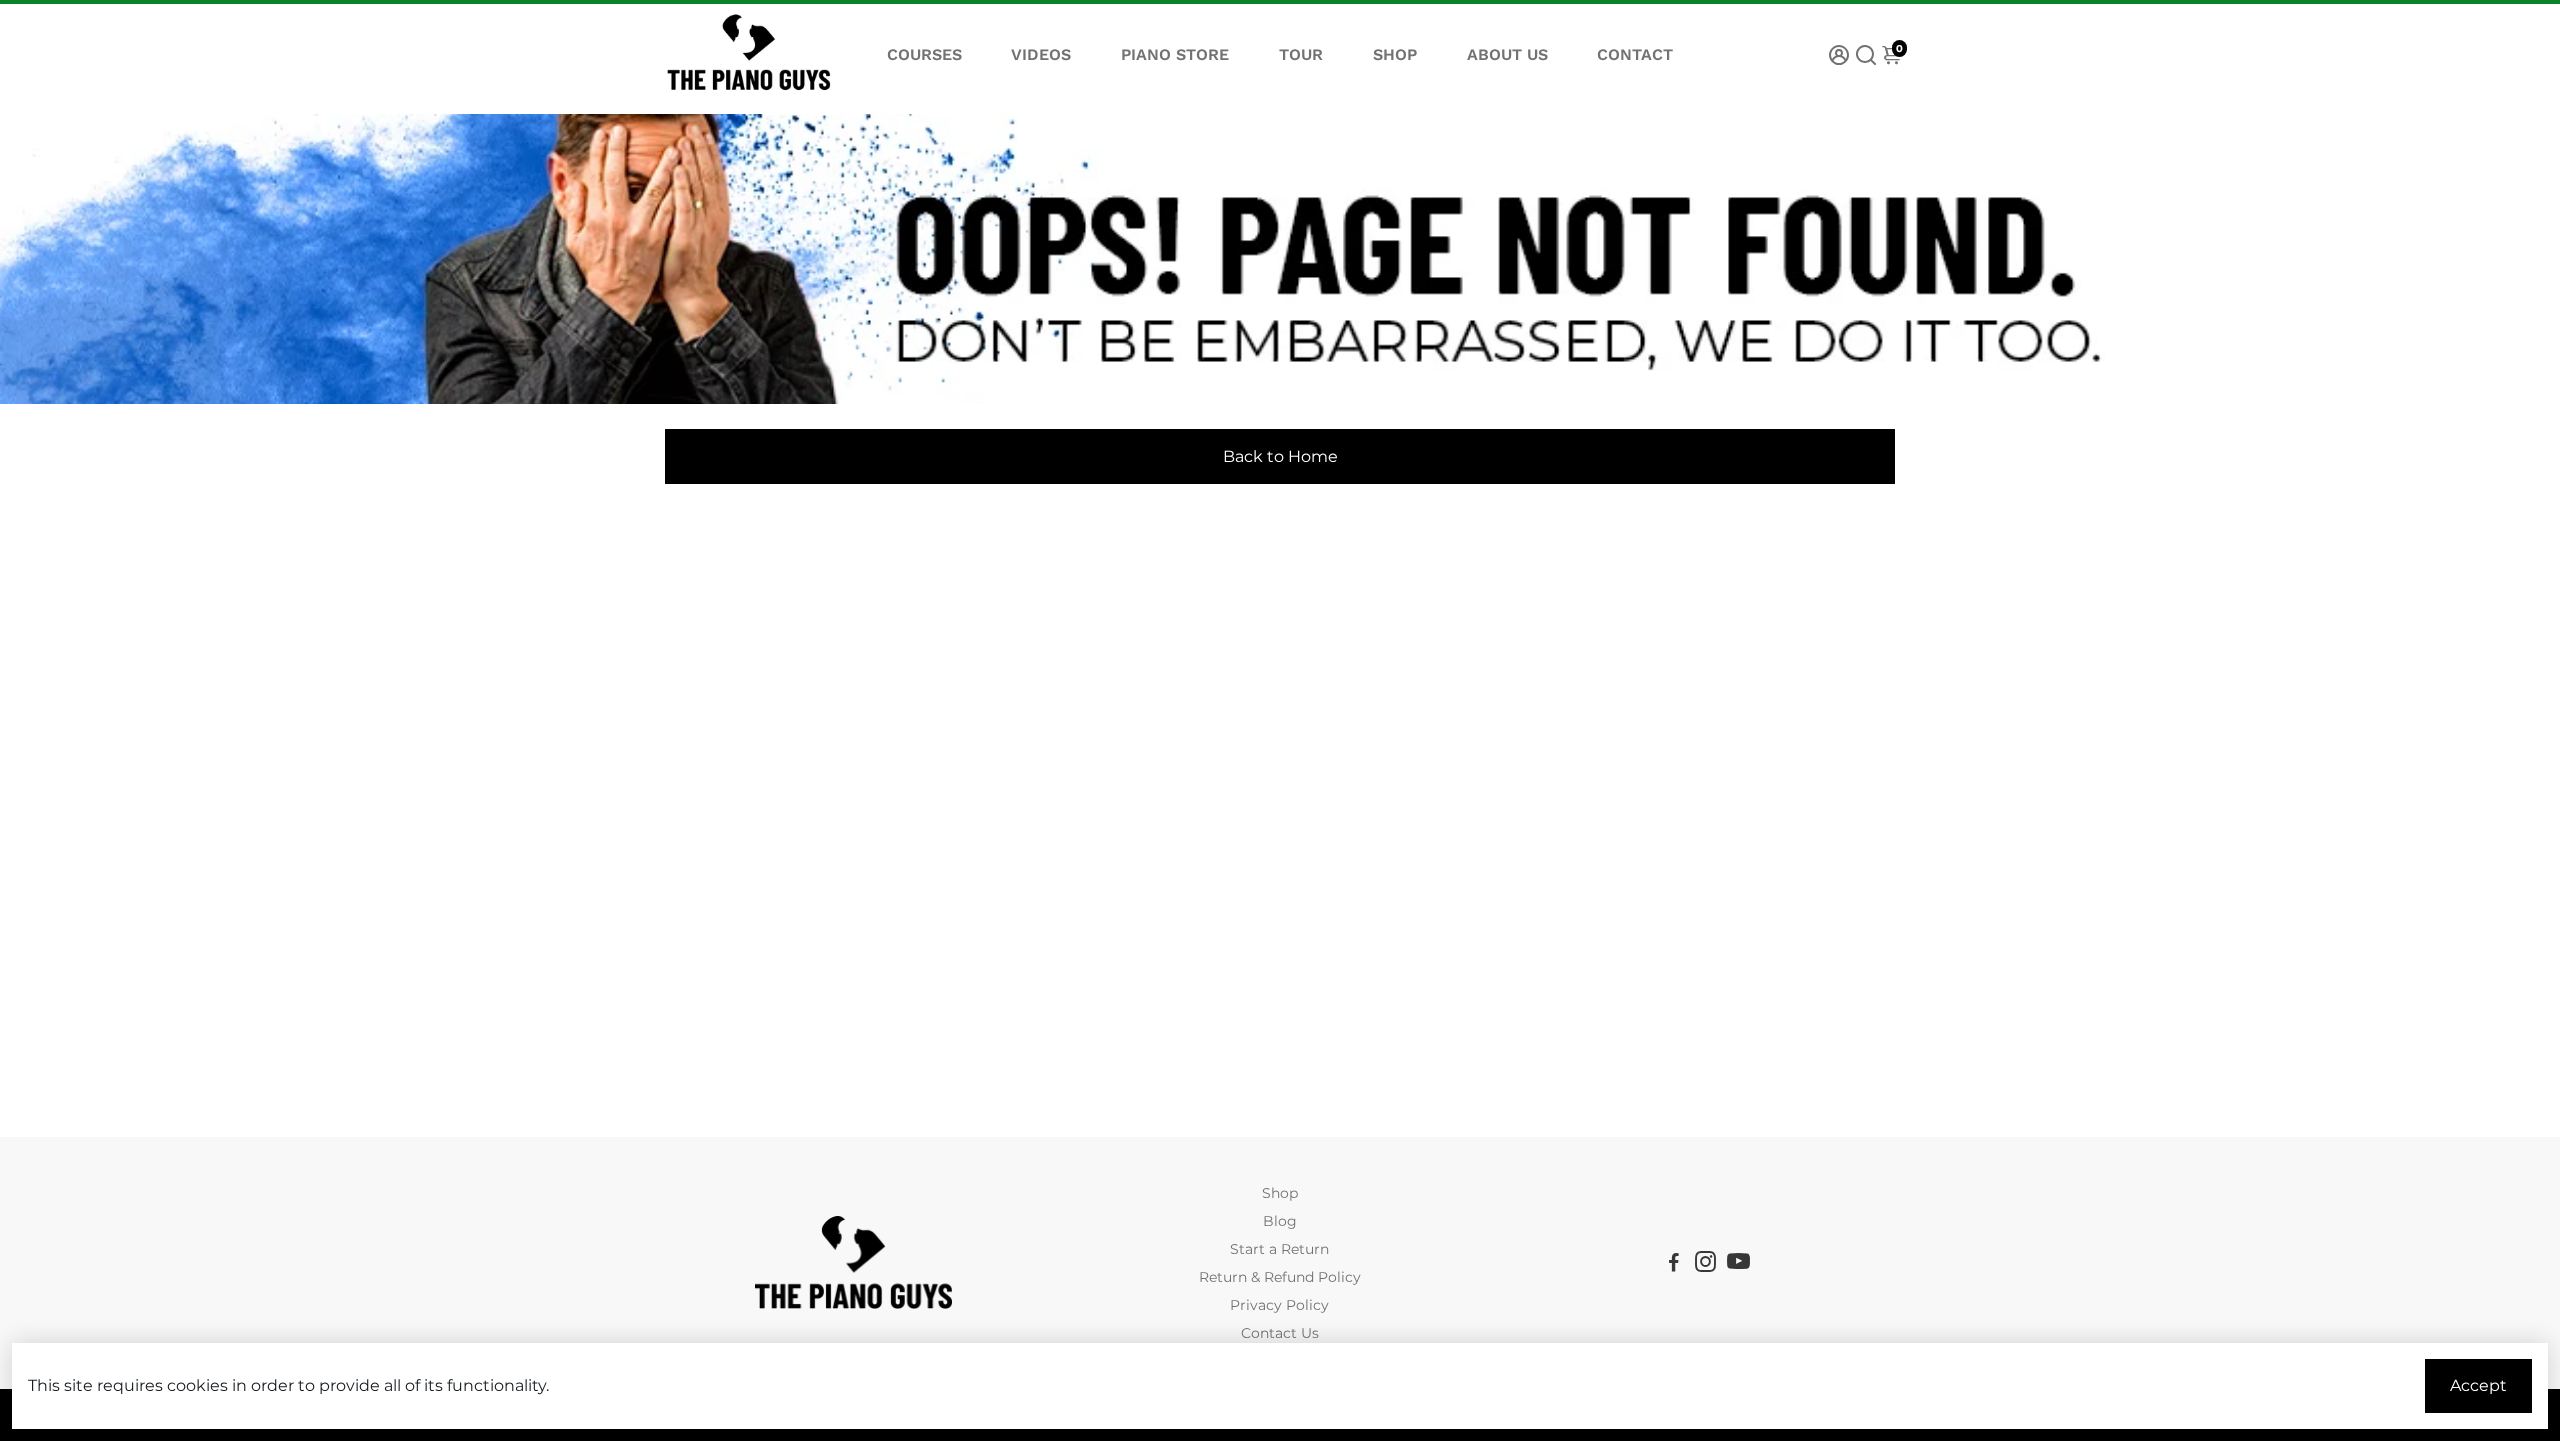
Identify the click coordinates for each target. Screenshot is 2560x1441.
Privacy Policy (1279, 1305)
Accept (2478, 1385)
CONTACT (1635, 54)
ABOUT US (1507, 54)
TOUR (1301, 54)
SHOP (1395, 54)
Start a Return (1279, 1249)
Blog (1280, 1221)
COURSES (924, 54)
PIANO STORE (1175, 54)
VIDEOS (1041, 54)
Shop (1280, 1193)
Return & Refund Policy (1280, 1277)
